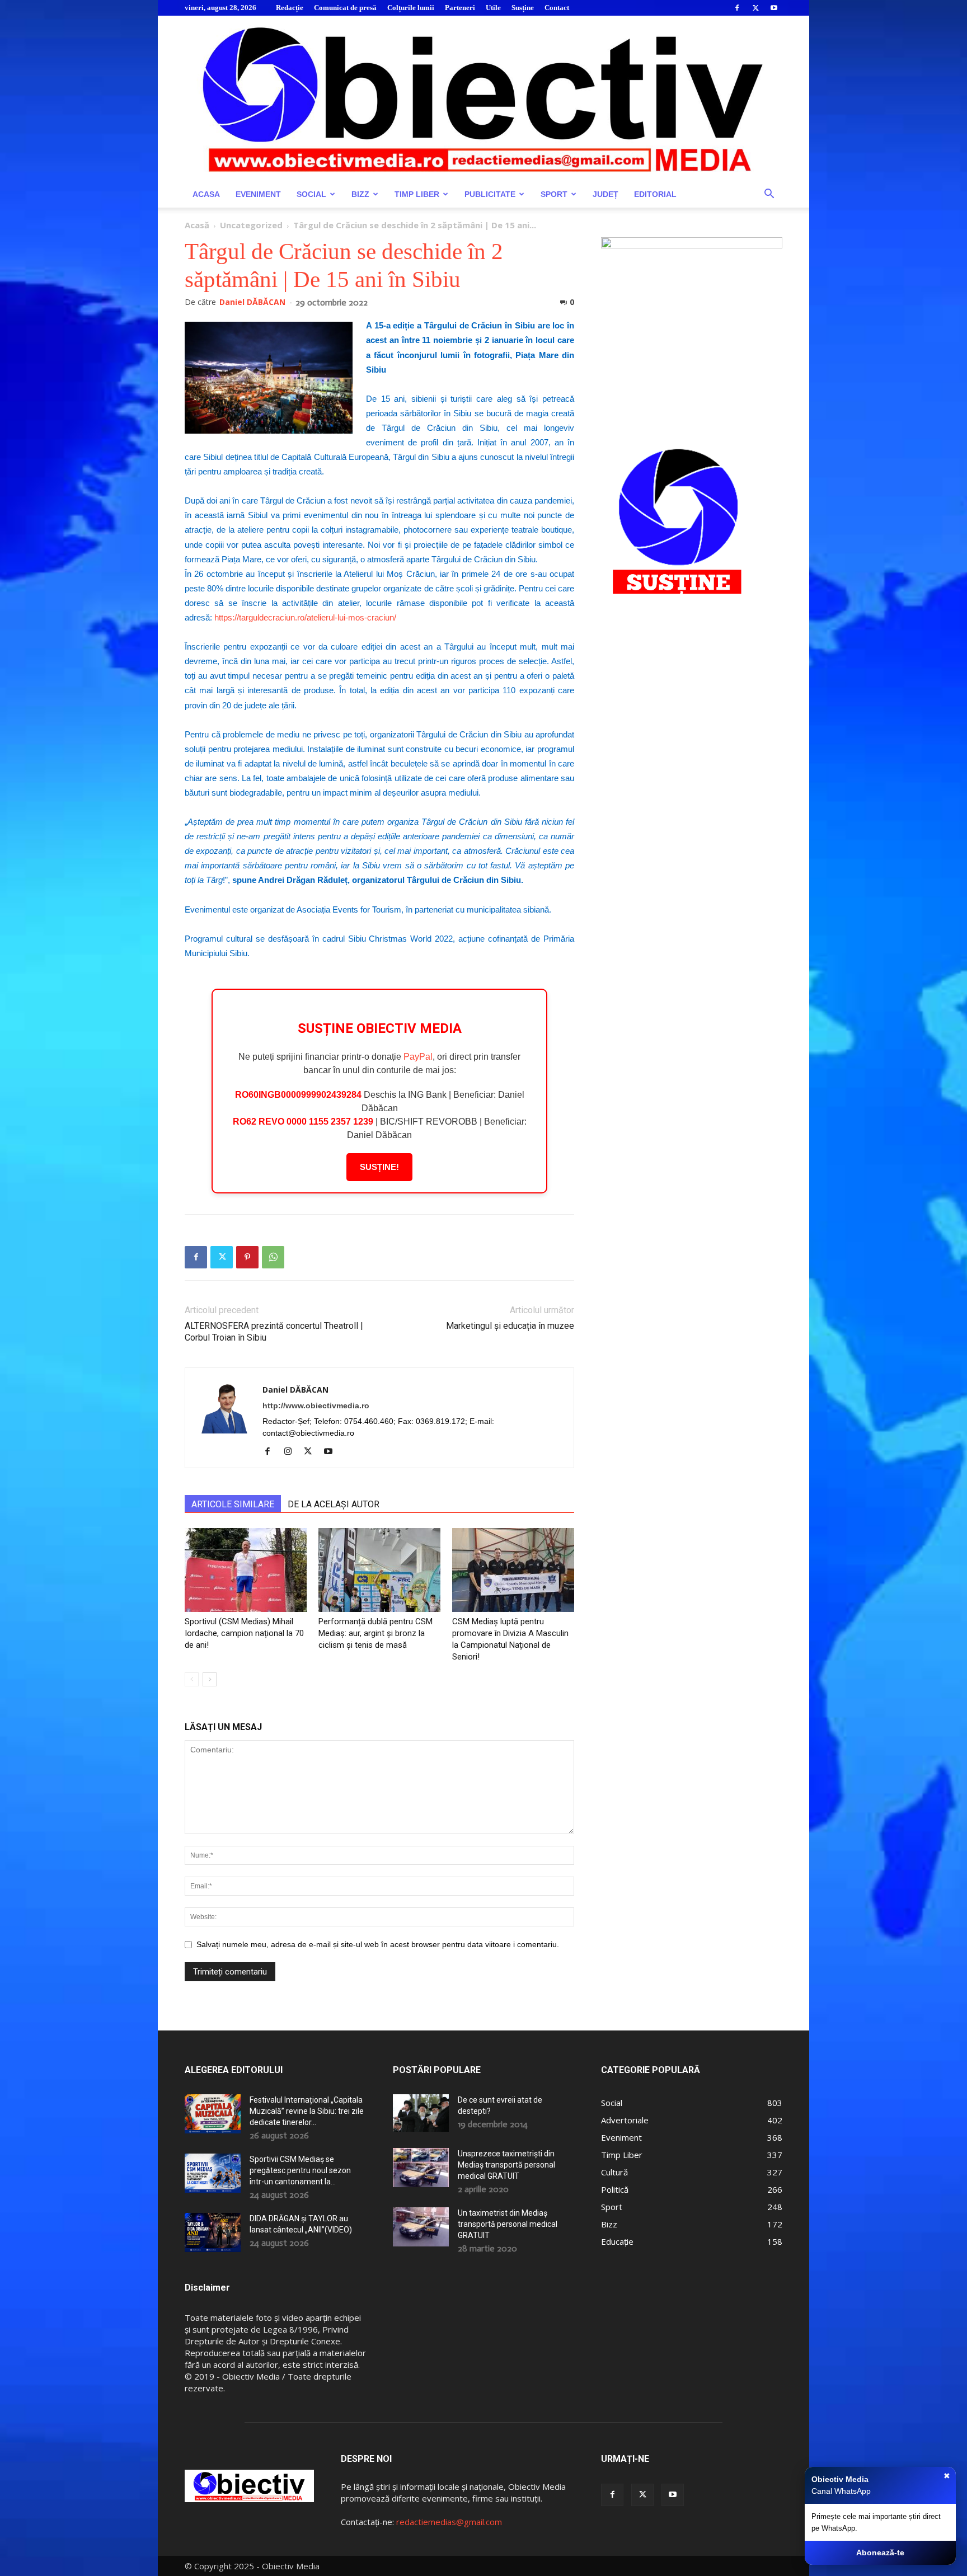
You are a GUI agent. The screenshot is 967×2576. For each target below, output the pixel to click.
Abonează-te (880, 2553)
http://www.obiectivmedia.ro (316, 1405)
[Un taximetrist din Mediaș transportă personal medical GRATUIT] (421, 2227)
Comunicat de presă (345, 8)
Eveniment (258, 194)
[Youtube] (774, 8)
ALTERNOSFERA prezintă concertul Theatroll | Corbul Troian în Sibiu (274, 1332)
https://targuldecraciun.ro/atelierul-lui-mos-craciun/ (305, 617)
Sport (554, 194)
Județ (605, 194)
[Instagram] (292, 1452)
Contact (557, 8)
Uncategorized (251, 225)
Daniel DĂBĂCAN (252, 302)
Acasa (206, 194)
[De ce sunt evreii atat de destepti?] (421, 2113)
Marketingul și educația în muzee (510, 1326)
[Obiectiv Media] (483, 98)
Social (311, 194)
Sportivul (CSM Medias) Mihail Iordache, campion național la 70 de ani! (244, 1633)
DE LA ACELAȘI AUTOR (334, 1504)
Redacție (290, 8)
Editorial (655, 194)
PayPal (418, 1057)
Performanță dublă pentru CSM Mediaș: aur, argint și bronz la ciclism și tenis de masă (375, 1633)
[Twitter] (755, 8)
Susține (523, 8)
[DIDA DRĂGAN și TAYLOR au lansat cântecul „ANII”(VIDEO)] (213, 2232)
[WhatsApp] (273, 1257)
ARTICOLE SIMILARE (233, 1504)
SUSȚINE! (379, 1167)
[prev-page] (192, 1679)
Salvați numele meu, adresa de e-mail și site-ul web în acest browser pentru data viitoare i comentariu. (378, 1944)
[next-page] (210, 1679)
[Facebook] (737, 8)
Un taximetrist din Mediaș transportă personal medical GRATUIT (508, 2224)
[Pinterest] (247, 1257)
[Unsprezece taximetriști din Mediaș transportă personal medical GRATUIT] (421, 2168)
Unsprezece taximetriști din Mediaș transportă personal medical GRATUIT (506, 2165)
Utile (493, 8)
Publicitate (490, 194)
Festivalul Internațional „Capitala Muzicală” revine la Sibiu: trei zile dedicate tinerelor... (307, 2111)
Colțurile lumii (411, 8)
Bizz (360, 194)
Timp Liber (417, 194)
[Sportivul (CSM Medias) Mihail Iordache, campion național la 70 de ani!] (246, 1570)
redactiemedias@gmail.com (449, 2522)
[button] (769, 195)
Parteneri (460, 8)
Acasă (197, 225)
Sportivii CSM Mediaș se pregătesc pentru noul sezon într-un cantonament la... (300, 2170)
